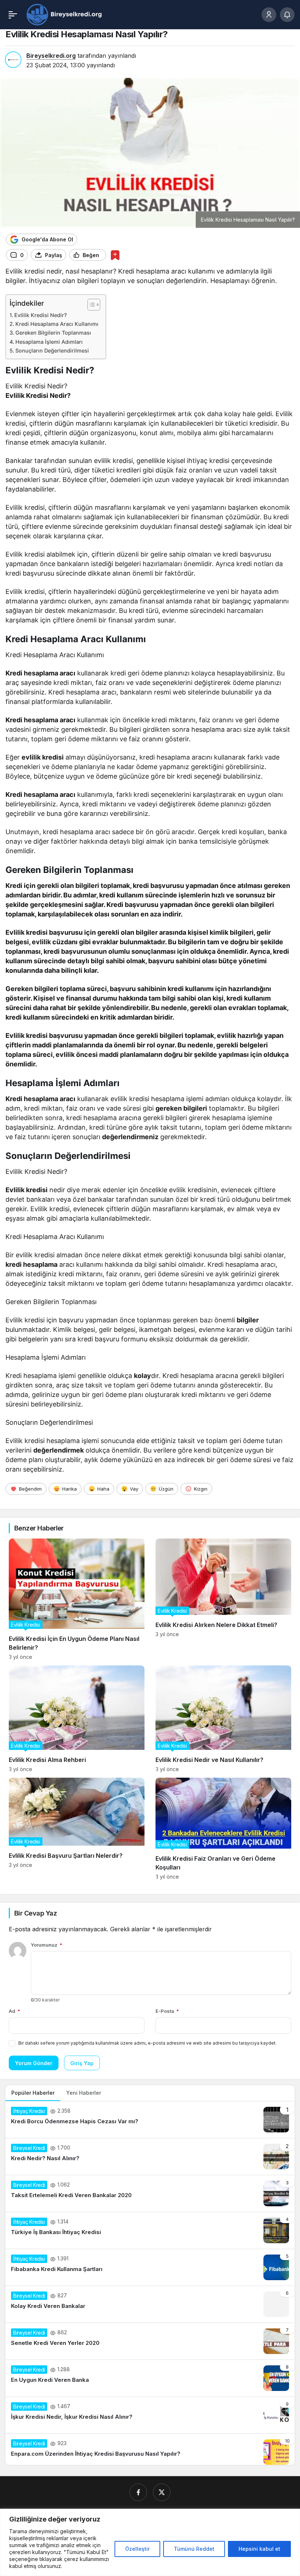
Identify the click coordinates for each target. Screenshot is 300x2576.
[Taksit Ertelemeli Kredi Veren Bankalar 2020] (150, 2193)
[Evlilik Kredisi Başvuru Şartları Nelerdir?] (77, 1829)
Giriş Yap (82, 2063)
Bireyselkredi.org (51, 56)
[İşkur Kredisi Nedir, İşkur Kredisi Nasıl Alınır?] (150, 2415)
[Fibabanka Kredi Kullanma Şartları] (150, 2267)
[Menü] (13, 15)
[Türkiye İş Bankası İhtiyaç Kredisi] (150, 2230)
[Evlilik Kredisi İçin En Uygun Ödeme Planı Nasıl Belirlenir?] (77, 1599)
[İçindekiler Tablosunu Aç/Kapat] (90, 305)
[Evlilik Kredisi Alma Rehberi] (77, 1719)
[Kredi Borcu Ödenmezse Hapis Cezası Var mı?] (150, 2120)
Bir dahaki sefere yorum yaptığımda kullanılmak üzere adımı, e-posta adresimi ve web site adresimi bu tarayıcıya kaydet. (147, 2043)
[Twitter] (162, 2492)
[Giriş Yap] (269, 15)
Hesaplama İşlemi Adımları (49, 342)
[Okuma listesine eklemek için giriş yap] (115, 255)
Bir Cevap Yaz (35, 1913)
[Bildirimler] (287, 15)
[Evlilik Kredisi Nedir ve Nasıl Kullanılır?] (223, 1719)
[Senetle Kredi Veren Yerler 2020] (150, 2341)
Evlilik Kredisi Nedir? (41, 315)
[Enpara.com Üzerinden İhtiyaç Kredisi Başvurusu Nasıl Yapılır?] (150, 2449)
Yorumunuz (46, 1945)
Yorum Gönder (34, 2063)
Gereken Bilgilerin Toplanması (53, 333)
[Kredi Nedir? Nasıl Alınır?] (150, 2157)
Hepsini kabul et (259, 2549)
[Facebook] (138, 2492)
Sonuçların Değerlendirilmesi (52, 351)
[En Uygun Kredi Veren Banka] (150, 2378)
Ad (14, 2011)
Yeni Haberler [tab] (84, 2093)
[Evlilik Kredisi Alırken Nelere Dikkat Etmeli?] (223, 1599)
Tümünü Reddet (194, 2549)
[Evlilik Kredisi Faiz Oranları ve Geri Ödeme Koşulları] (223, 1829)
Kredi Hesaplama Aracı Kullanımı (57, 324)
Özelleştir (137, 2549)
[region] (150, 2542)
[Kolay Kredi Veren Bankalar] (150, 2304)
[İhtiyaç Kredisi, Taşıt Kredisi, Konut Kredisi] (65, 14)
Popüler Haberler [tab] (33, 2093)
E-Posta (167, 2011)
